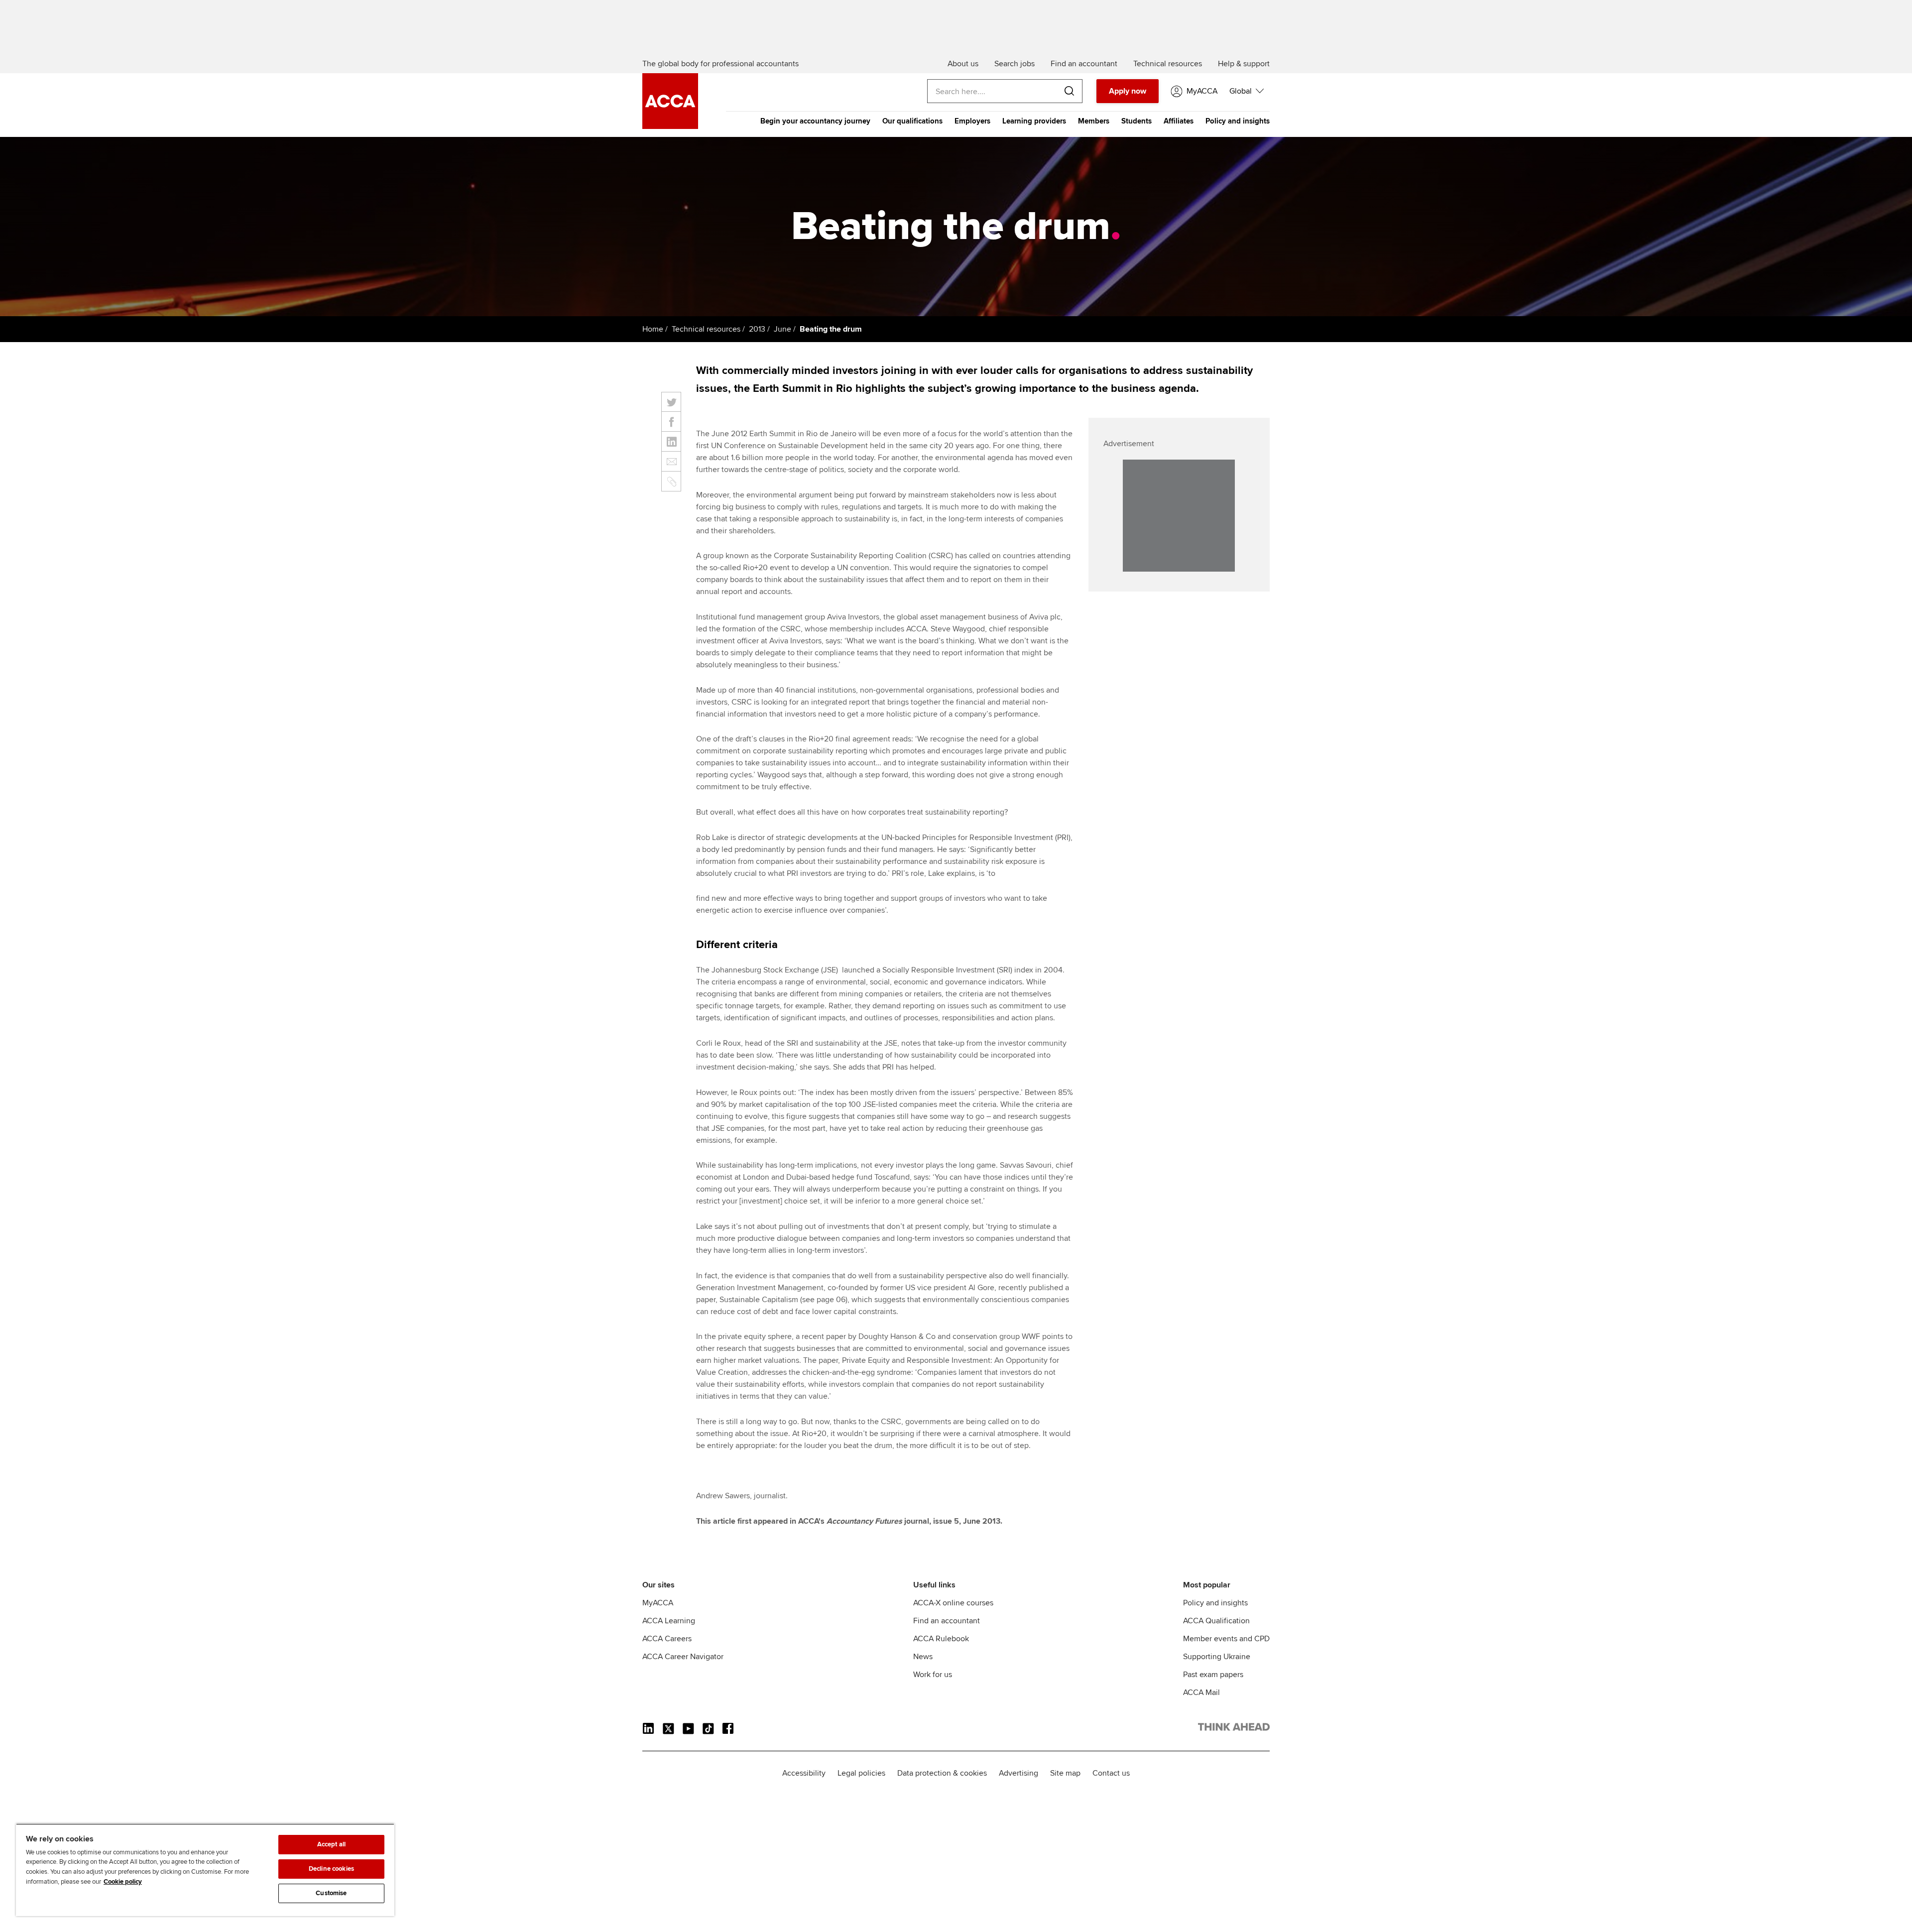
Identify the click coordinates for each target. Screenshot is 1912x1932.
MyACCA (658, 1603)
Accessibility (804, 1773)
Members (1094, 121)
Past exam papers (1213, 1675)
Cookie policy (123, 1882)
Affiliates (1179, 121)
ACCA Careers (667, 1639)
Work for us (933, 1675)
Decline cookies (331, 1869)
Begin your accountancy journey (815, 121)
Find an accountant (947, 1621)
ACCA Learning (669, 1621)
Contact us (1111, 1773)
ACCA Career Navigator (683, 1657)
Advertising (1018, 1773)
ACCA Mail (1201, 1692)
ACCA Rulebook (941, 1639)
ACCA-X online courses (953, 1603)
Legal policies (861, 1773)
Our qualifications (912, 121)
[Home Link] (1234, 1729)
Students (1136, 121)
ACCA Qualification (1216, 1621)
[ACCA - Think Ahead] (670, 126)
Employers (972, 121)
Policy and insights (1238, 121)
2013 (757, 329)
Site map (1065, 1773)
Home (653, 329)
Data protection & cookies (942, 1773)
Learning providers (1034, 121)
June (782, 329)
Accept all (331, 1844)
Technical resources (706, 329)
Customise (331, 1893)
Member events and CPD (1226, 1639)
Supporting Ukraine (1217, 1657)
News (923, 1657)
